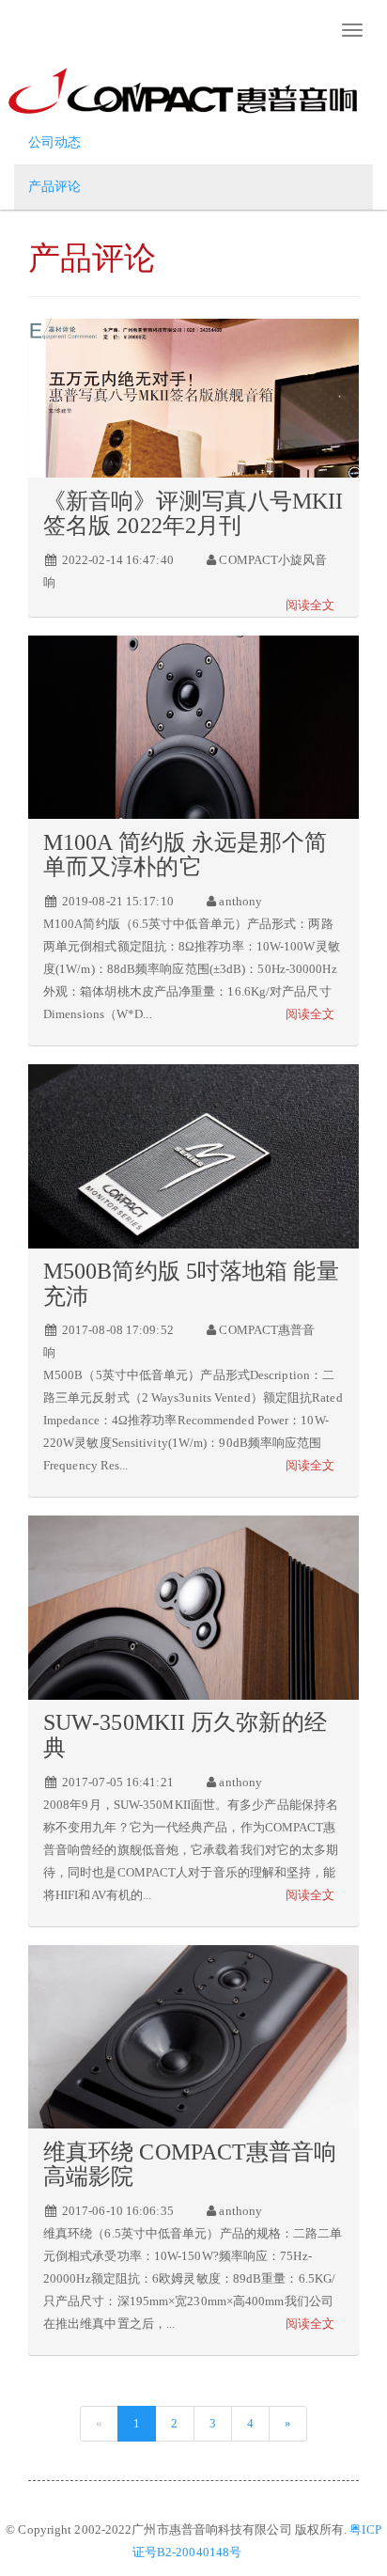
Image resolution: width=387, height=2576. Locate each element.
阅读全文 (310, 605)
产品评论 (54, 187)
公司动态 (54, 142)
